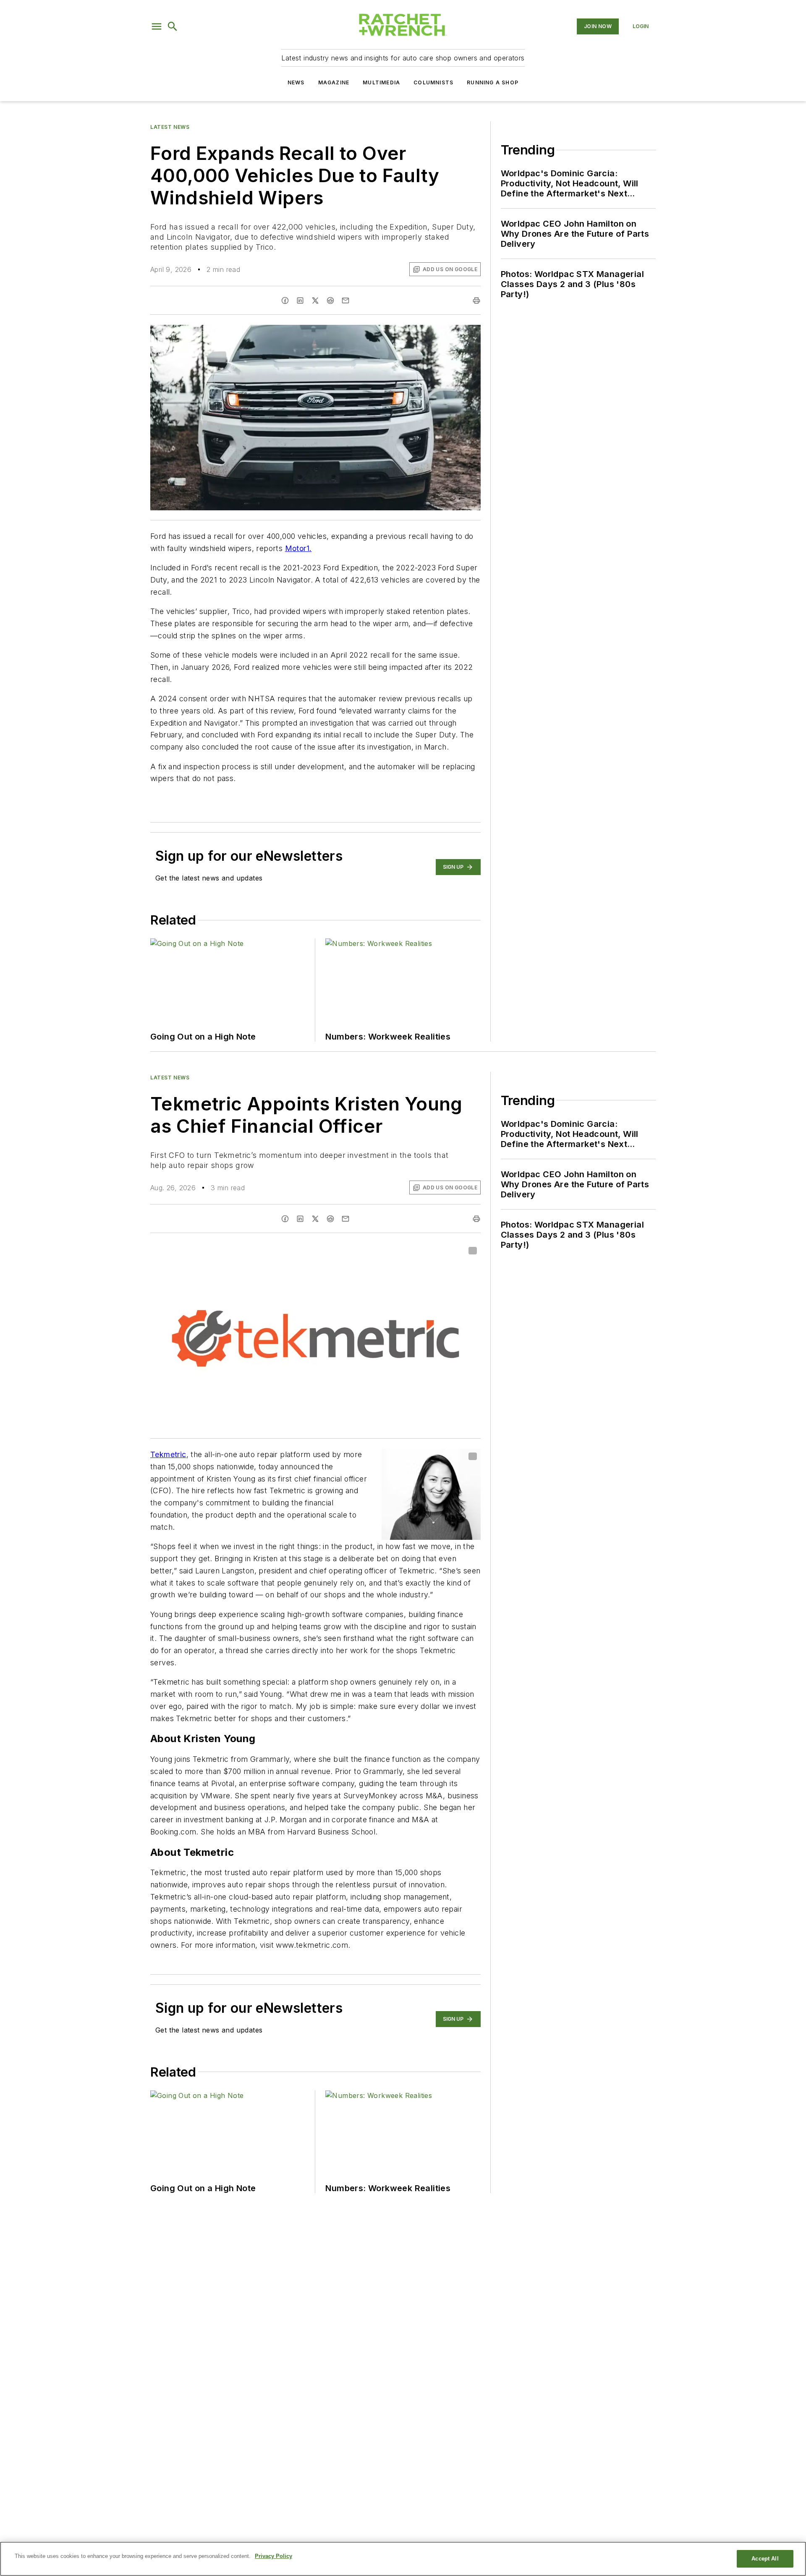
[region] (403, 2559)
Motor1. (298, 548)
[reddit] (330, 300)
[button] (157, 26)
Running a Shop (493, 82)
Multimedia (381, 82)
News (296, 82)
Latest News (170, 127)
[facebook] (285, 300)
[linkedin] (300, 300)
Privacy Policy (273, 2556)
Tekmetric (168, 1454)
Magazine (334, 82)
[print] (476, 300)
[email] (345, 300)
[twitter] (315, 300)
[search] (173, 26)
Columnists (433, 82)
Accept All (765, 2559)
